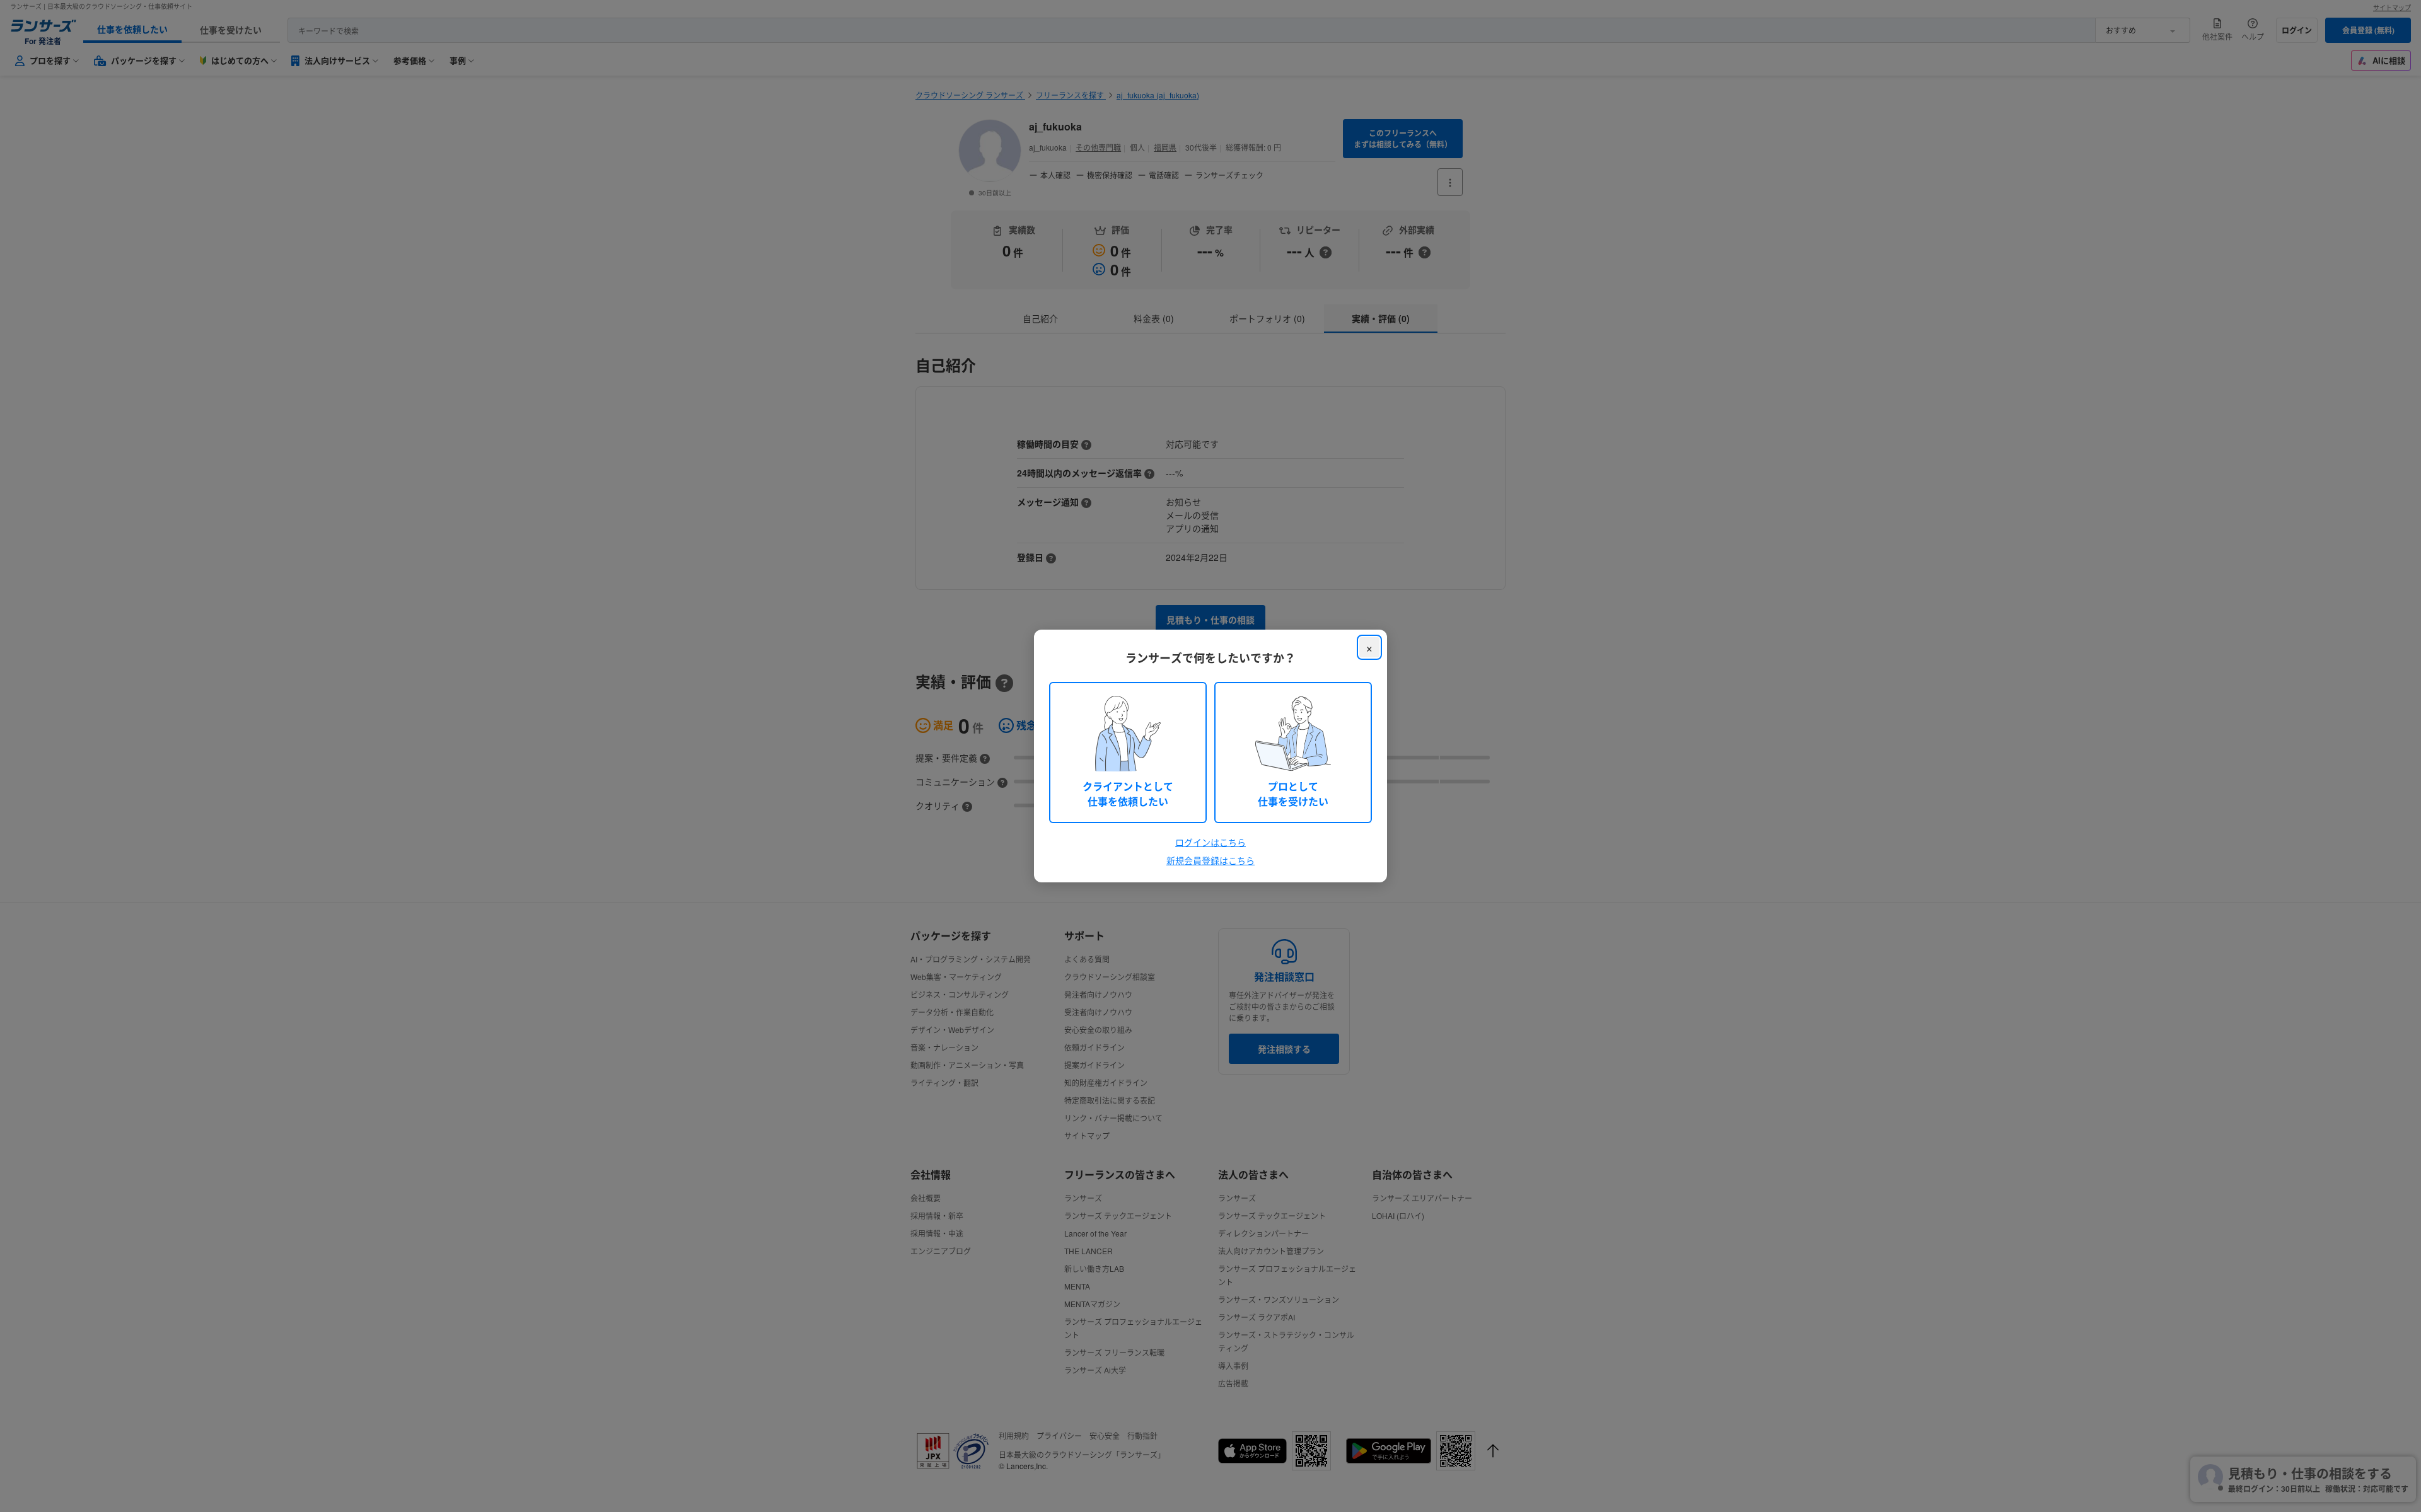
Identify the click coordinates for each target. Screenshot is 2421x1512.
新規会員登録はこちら (1210, 860)
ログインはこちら (1210, 842)
